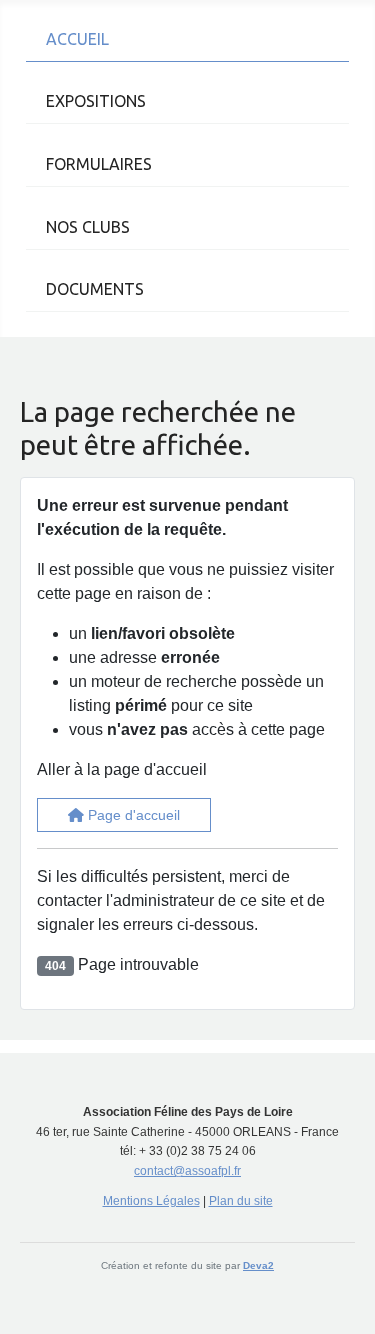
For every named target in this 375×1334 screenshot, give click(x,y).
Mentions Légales (151, 1201)
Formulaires (99, 164)
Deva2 (258, 1265)
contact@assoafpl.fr (187, 1171)
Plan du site (241, 1201)
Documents (95, 289)
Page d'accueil (132, 815)
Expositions (96, 101)
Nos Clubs (88, 227)
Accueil (77, 39)
